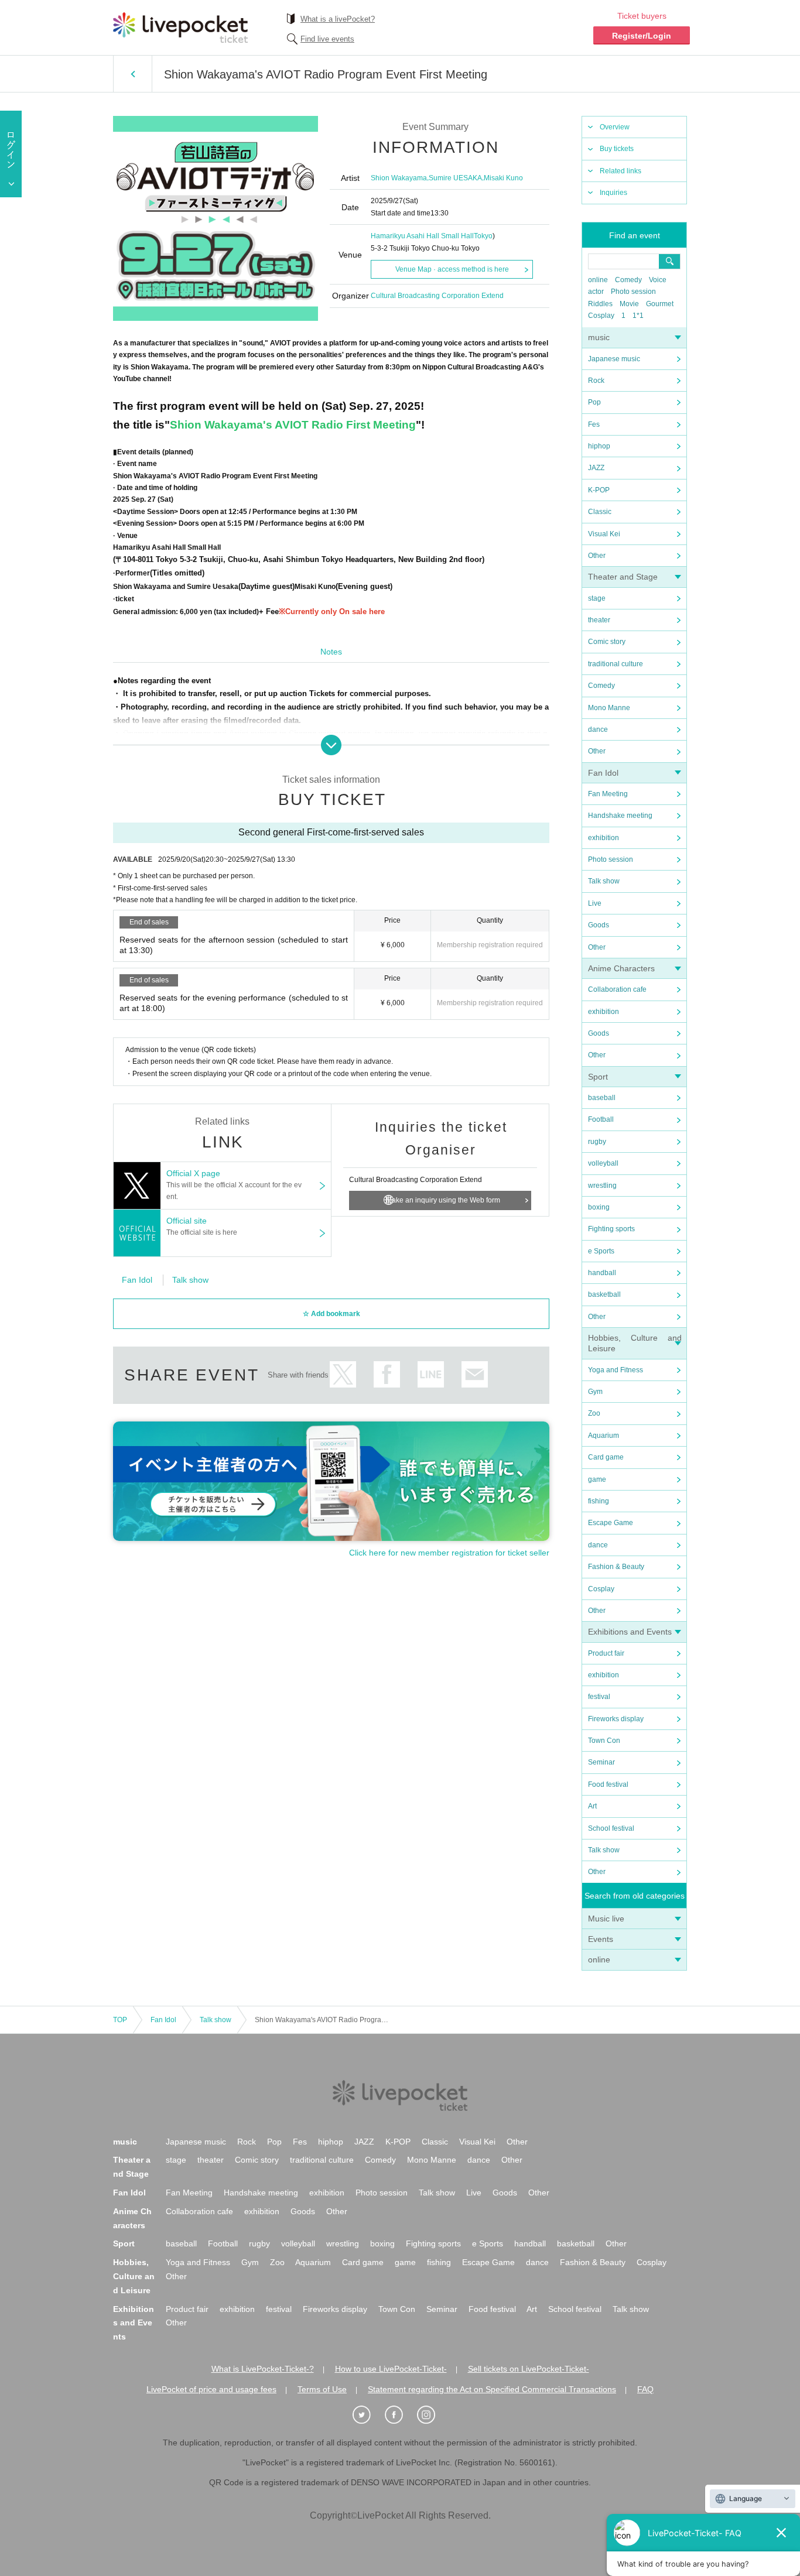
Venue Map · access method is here (452, 269)
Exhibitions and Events (630, 1632)
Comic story (607, 642)
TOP (120, 2020)
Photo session (633, 292)
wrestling (602, 1186)
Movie (629, 304)
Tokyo (483, 236)
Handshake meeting (620, 816)
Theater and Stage (623, 577)
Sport (598, 1077)
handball (602, 1273)
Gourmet (660, 304)
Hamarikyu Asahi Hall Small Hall (422, 236)
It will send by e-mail (475, 1374)
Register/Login (642, 36)
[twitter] (368, 2415)
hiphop (599, 446)
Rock (596, 381)
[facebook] (400, 2415)
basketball (604, 1294)
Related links (620, 171)
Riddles (600, 304)
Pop (594, 402)
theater (599, 620)
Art (592, 1806)
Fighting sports (611, 1229)
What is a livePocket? (338, 19)
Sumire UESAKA (455, 178)
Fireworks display (616, 1719)
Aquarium (604, 1436)
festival (599, 1697)
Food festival (608, 1784)
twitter (343, 1374)
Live (595, 903)
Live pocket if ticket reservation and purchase (180, 28)
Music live (606, 1919)
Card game (606, 1457)
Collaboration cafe (617, 989)
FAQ (645, 2389)
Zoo (594, 1413)
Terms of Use (322, 2389)
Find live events (327, 39)
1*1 (638, 316)
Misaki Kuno (503, 178)
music (599, 337)
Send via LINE (431, 1374)
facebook (387, 1374)
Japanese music (614, 359)
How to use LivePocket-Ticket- (391, 2369)
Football (601, 1119)
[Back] (133, 74)
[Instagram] (432, 2415)
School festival (611, 1828)
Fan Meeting (608, 794)
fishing (599, 1501)
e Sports (601, 1251)
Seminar (601, 1762)
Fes (594, 424)
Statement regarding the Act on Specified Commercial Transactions (492, 2389)
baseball (602, 1098)
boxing (599, 1207)
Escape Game (611, 1523)
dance (598, 729)
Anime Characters (621, 968)
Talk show (604, 881)
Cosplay (601, 316)
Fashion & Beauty (616, 1567)
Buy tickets (617, 149)
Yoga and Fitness (616, 1370)
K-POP (599, 490)
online (598, 280)
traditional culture (616, 664)
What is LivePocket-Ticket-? (263, 2369)
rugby (597, 1142)
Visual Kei (604, 534)
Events (601, 1939)
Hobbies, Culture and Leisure (134, 2276)
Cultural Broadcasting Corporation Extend (437, 296)
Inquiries (613, 193)
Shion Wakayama (399, 178)
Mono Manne (609, 708)
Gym (595, 1392)
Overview (615, 127)
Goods (599, 925)
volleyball (603, 1163)
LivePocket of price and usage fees (211, 2389)
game (597, 1479)
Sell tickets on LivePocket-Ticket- (529, 2369)
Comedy (628, 280)
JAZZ (596, 468)
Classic (600, 512)
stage (597, 598)
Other (597, 556)
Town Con (604, 1741)
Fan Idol (603, 773)
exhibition (604, 838)
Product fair (606, 1653)
